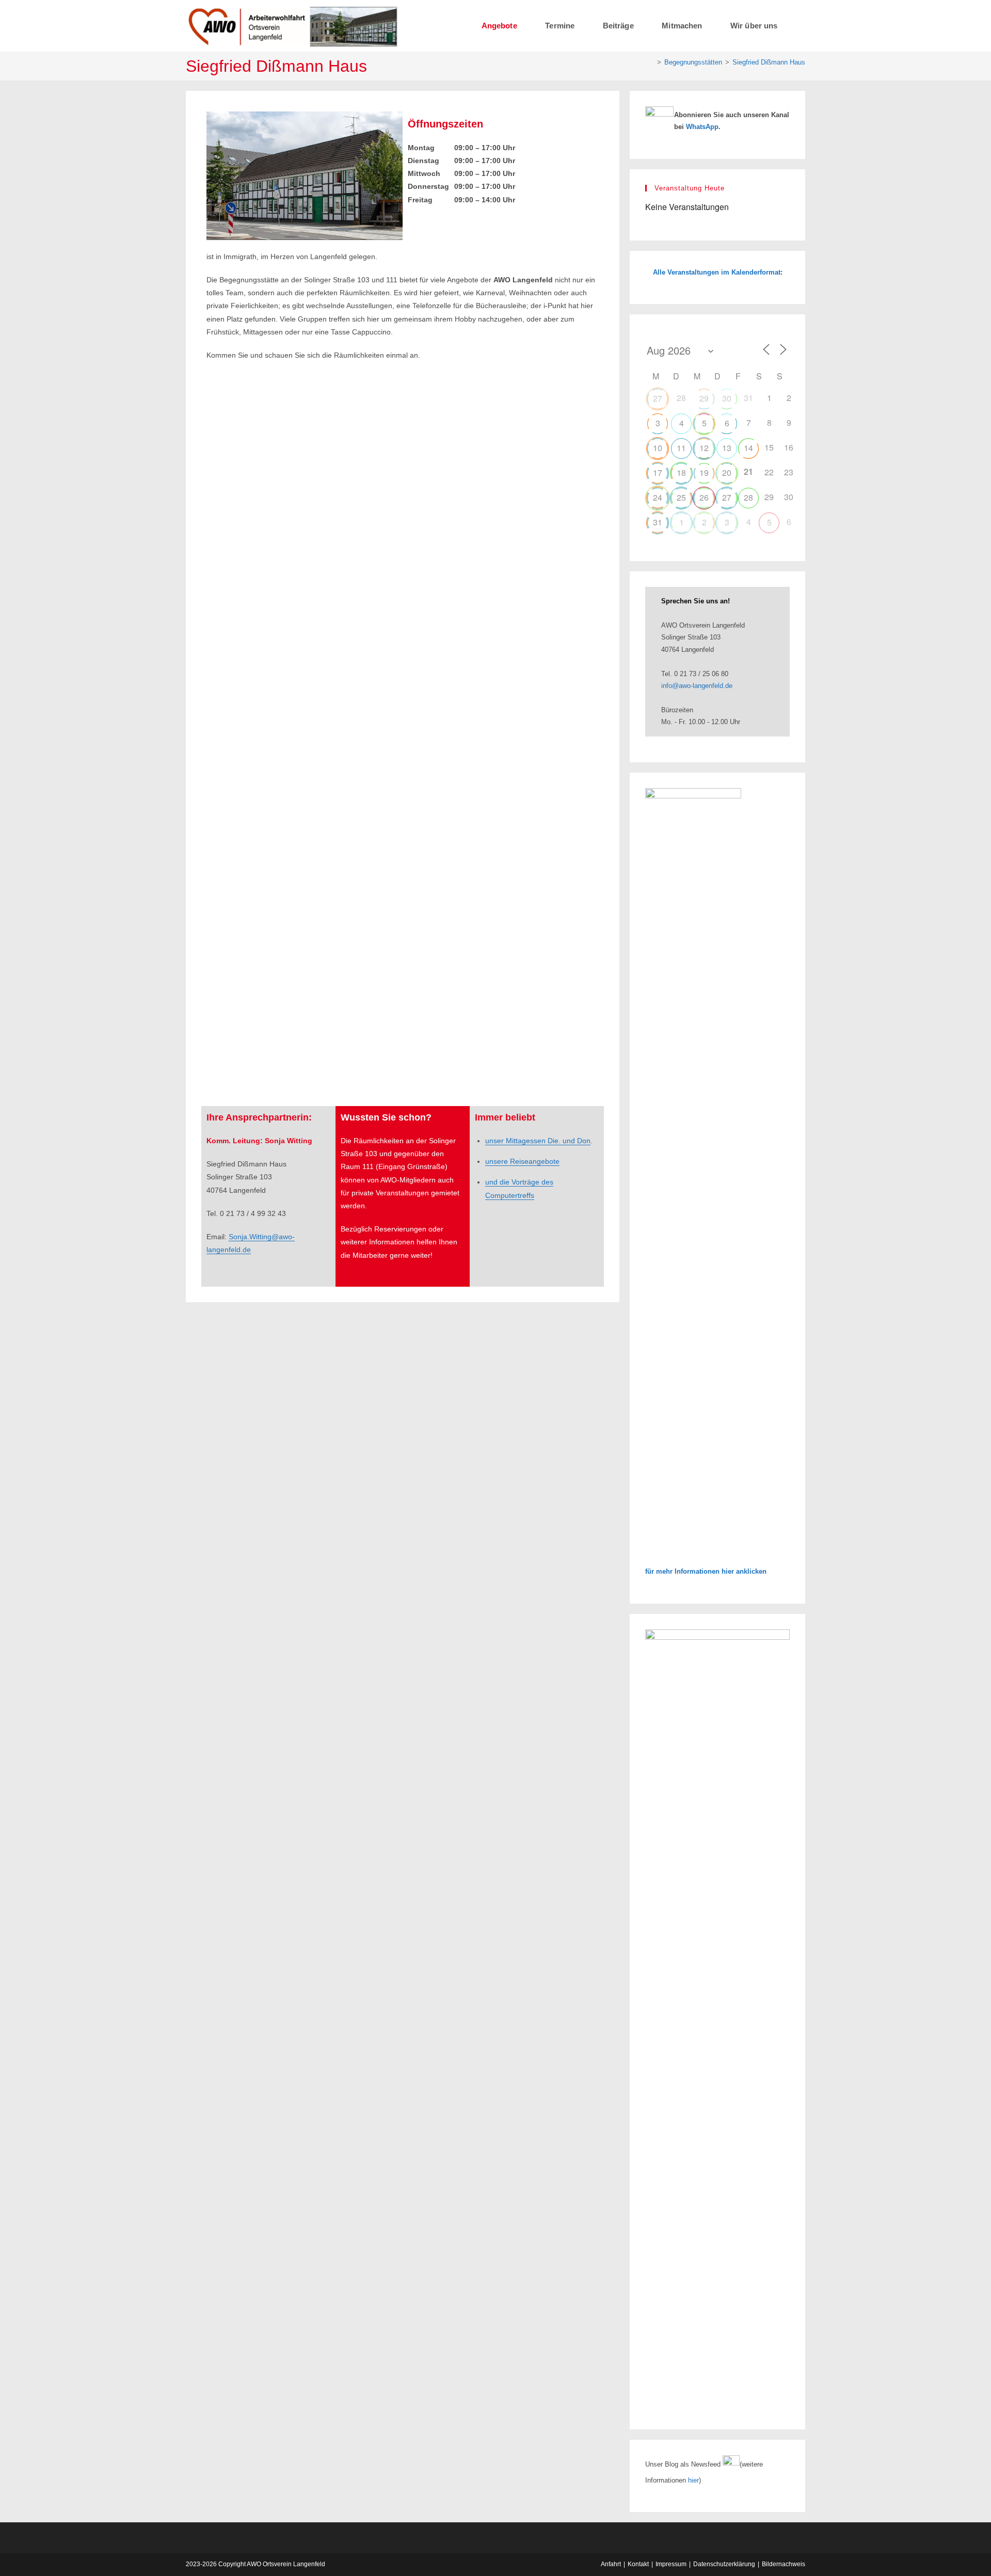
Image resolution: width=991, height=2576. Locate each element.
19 (704, 473)
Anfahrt (611, 2564)
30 (727, 398)
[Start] (651, 62)
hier (693, 2480)
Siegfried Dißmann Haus (769, 62)
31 (658, 522)
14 (748, 448)
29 (704, 398)
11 (681, 448)
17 (658, 473)
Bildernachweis (784, 2564)
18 (681, 473)
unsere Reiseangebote (522, 1161)
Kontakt (638, 2564)
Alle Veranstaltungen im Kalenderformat (717, 272)
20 (727, 473)
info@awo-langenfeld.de (697, 686)
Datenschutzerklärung (724, 2564)
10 (658, 448)
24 (658, 497)
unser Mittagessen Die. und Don (538, 1141)
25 (681, 497)
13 (727, 448)
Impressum (671, 2564)
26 (704, 497)
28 (748, 497)
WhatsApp (702, 127)
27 (658, 398)
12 (704, 448)
